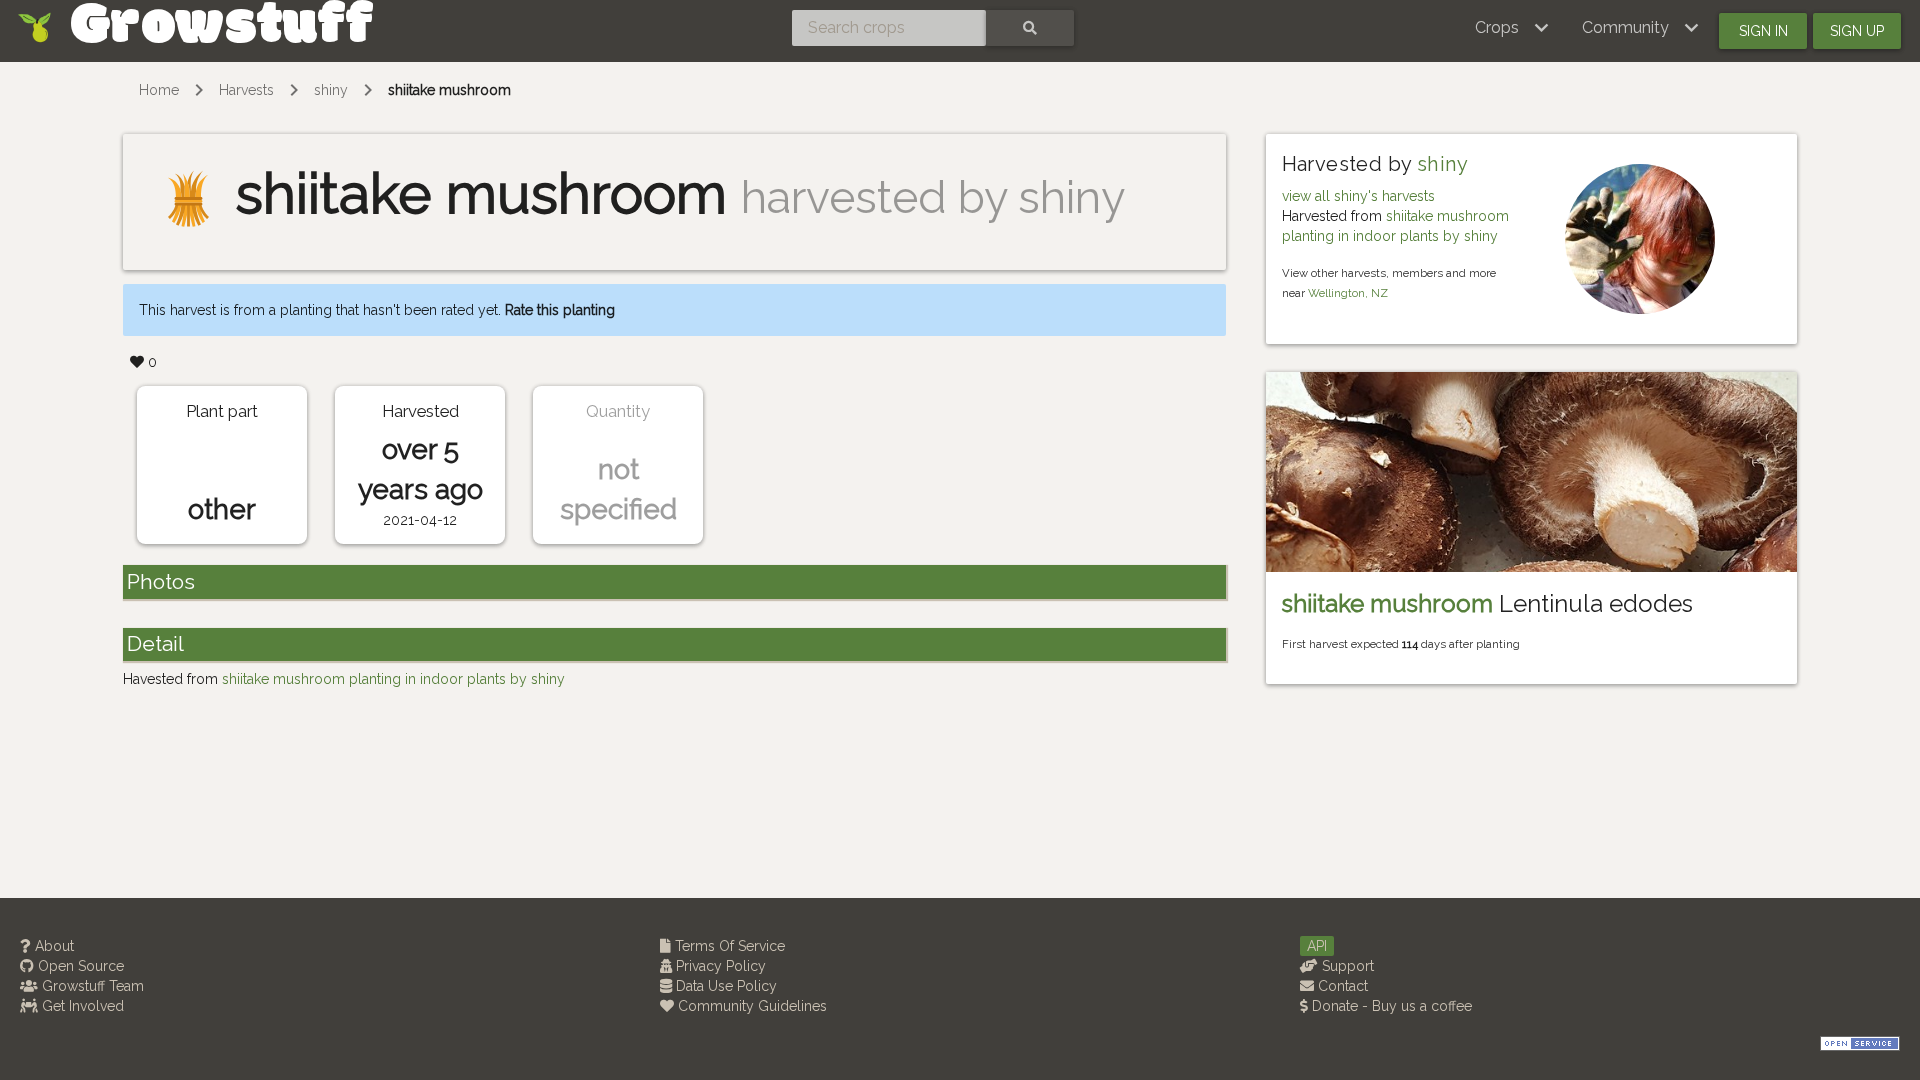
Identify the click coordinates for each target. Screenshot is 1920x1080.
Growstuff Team (91, 986)
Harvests (246, 90)
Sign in (1763, 31)
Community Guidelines (750, 1006)
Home (159, 90)
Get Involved (81, 1006)
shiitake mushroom (449, 90)
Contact (1341, 986)
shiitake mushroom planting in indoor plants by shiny (393, 679)
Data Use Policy (724, 986)
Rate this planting (560, 310)
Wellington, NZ (1348, 293)
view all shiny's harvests (1358, 196)
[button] (1512, 28)
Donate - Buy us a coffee (1390, 1006)
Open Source (79, 966)
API (1317, 946)
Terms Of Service (728, 946)
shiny (331, 90)
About (52, 946)
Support (1346, 966)
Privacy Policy (719, 966)
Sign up (1857, 31)
